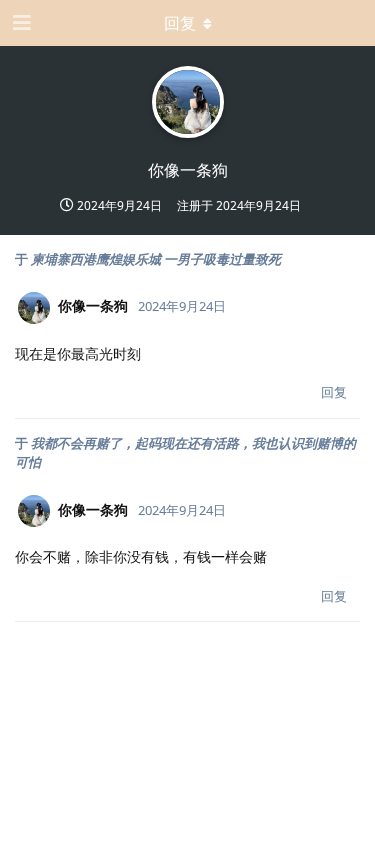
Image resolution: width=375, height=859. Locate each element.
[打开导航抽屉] (20, 23)
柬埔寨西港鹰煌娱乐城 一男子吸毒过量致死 (156, 259)
